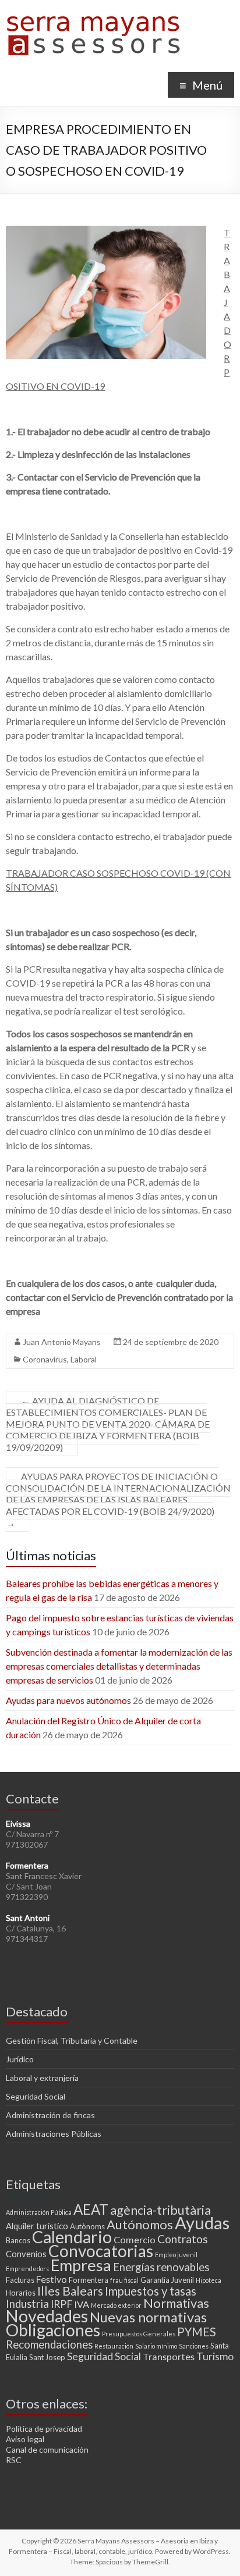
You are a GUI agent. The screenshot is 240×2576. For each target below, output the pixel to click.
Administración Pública (39, 2212)
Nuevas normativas (148, 2317)
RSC (14, 2460)
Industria (27, 2304)
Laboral (84, 1359)
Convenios (26, 2254)
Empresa (81, 2265)
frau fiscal (124, 2280)
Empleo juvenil (176, 2255)
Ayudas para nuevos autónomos (68, 1700)
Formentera (89, 2280)
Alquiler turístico (37, 2226)
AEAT (91, 2209)
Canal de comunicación (47, 2449)
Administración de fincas (50, 2115)
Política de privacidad (44, 2429)
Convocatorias (101, 2251)
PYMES (197, 2332)
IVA (82, 2304)
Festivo (52, 2279)
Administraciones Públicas (54, 2134)
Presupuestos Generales (139, 2334)
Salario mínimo (156, 2346)
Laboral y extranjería (42, 2078)
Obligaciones (53, 2330)
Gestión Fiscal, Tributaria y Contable (72, 2040)
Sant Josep (47, 2357)
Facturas (20, 2280)
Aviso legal (25, 2439)
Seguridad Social (36, 2096)
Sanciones (194, 2346)
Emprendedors (27, 2269)
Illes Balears (70, 2291)
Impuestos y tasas (151, 2291)
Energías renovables (161, 2267)
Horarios (21, 2293)
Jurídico (20, 2059)
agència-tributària (160, 2210)
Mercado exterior (116, 2305)
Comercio (135, 2239)
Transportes (169, 2356)
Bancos (18, 2240)
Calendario (72, 2237)
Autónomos (140, 2224)
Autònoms (87, 2226)
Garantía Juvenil (167, 2280)
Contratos (183, 2239)
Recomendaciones (49, 2344)
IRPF (61, 2304)
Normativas (176, 2303)
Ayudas (202, 2223)
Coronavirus (45, 1359)
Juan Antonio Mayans (62, 1342)
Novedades (47, 2316)
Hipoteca (209, 2280)
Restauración (114, 2346)
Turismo (215, 2356)
